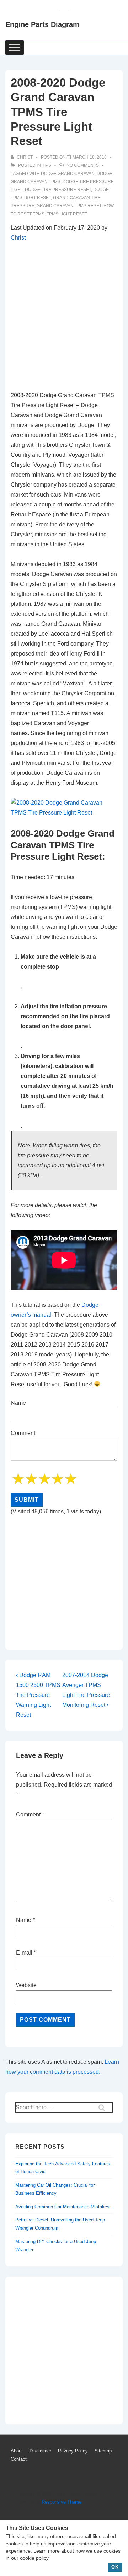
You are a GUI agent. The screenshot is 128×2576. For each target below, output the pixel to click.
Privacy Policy (73, 2451)
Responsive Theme (62, 2502)
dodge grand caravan (68, 174)
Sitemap (103, 2451)
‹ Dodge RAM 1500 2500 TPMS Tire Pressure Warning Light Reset (38, 1695)
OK (115, 2567)
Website (26, 1985)
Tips (47, 165)
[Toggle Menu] (15, 47)
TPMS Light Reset (67, 214)
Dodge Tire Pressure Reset (58, 190)
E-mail (24, 1953)
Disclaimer (40, 2451)
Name (24, 1920)
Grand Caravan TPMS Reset (69, 206)
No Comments (83, 165)
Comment (30, 1815)
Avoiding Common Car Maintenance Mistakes (62, 2207)
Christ (18, 238)
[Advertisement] (64, 317)
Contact (19, 2459)
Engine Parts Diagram (42, 24)
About (17, 2451)
